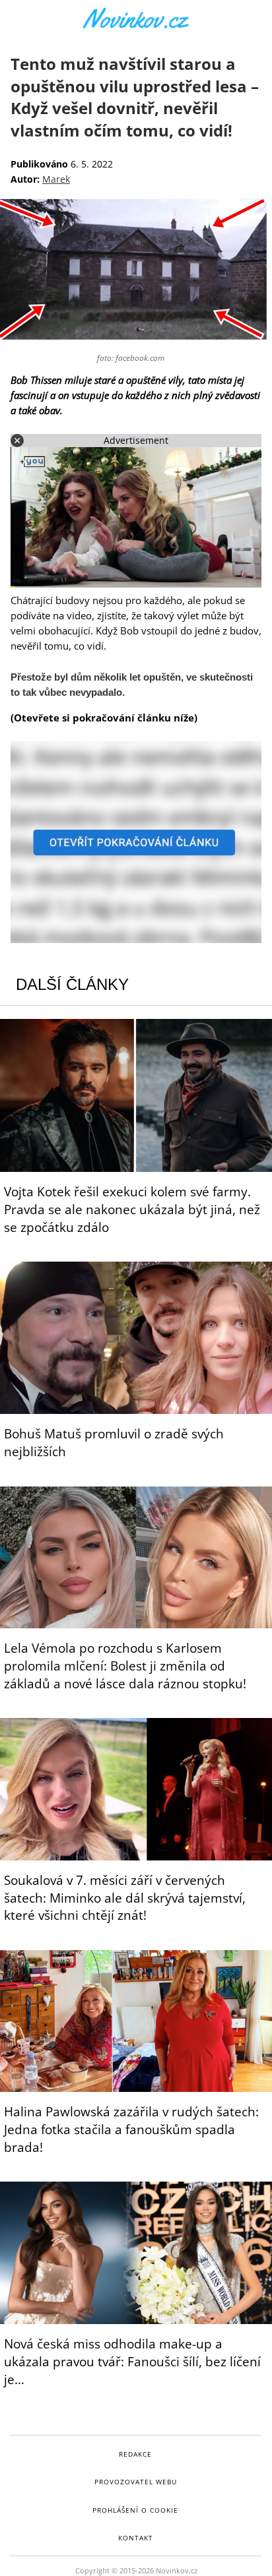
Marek (56, 179)
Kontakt (136, 2538)
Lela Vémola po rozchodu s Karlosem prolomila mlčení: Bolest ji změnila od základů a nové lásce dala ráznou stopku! (125, 1666)
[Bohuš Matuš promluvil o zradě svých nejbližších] (136, 1338)
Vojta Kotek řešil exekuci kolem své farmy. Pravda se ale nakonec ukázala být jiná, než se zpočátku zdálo (132, 1210)
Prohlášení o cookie (135, 2510)
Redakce (135, 2454)
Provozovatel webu (136, 2482)
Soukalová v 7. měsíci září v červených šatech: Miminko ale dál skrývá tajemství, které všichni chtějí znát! (125, 1898)
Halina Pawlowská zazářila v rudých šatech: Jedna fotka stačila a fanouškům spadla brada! (131, 2130)
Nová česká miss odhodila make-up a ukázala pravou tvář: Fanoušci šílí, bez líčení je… (132, 2362)
